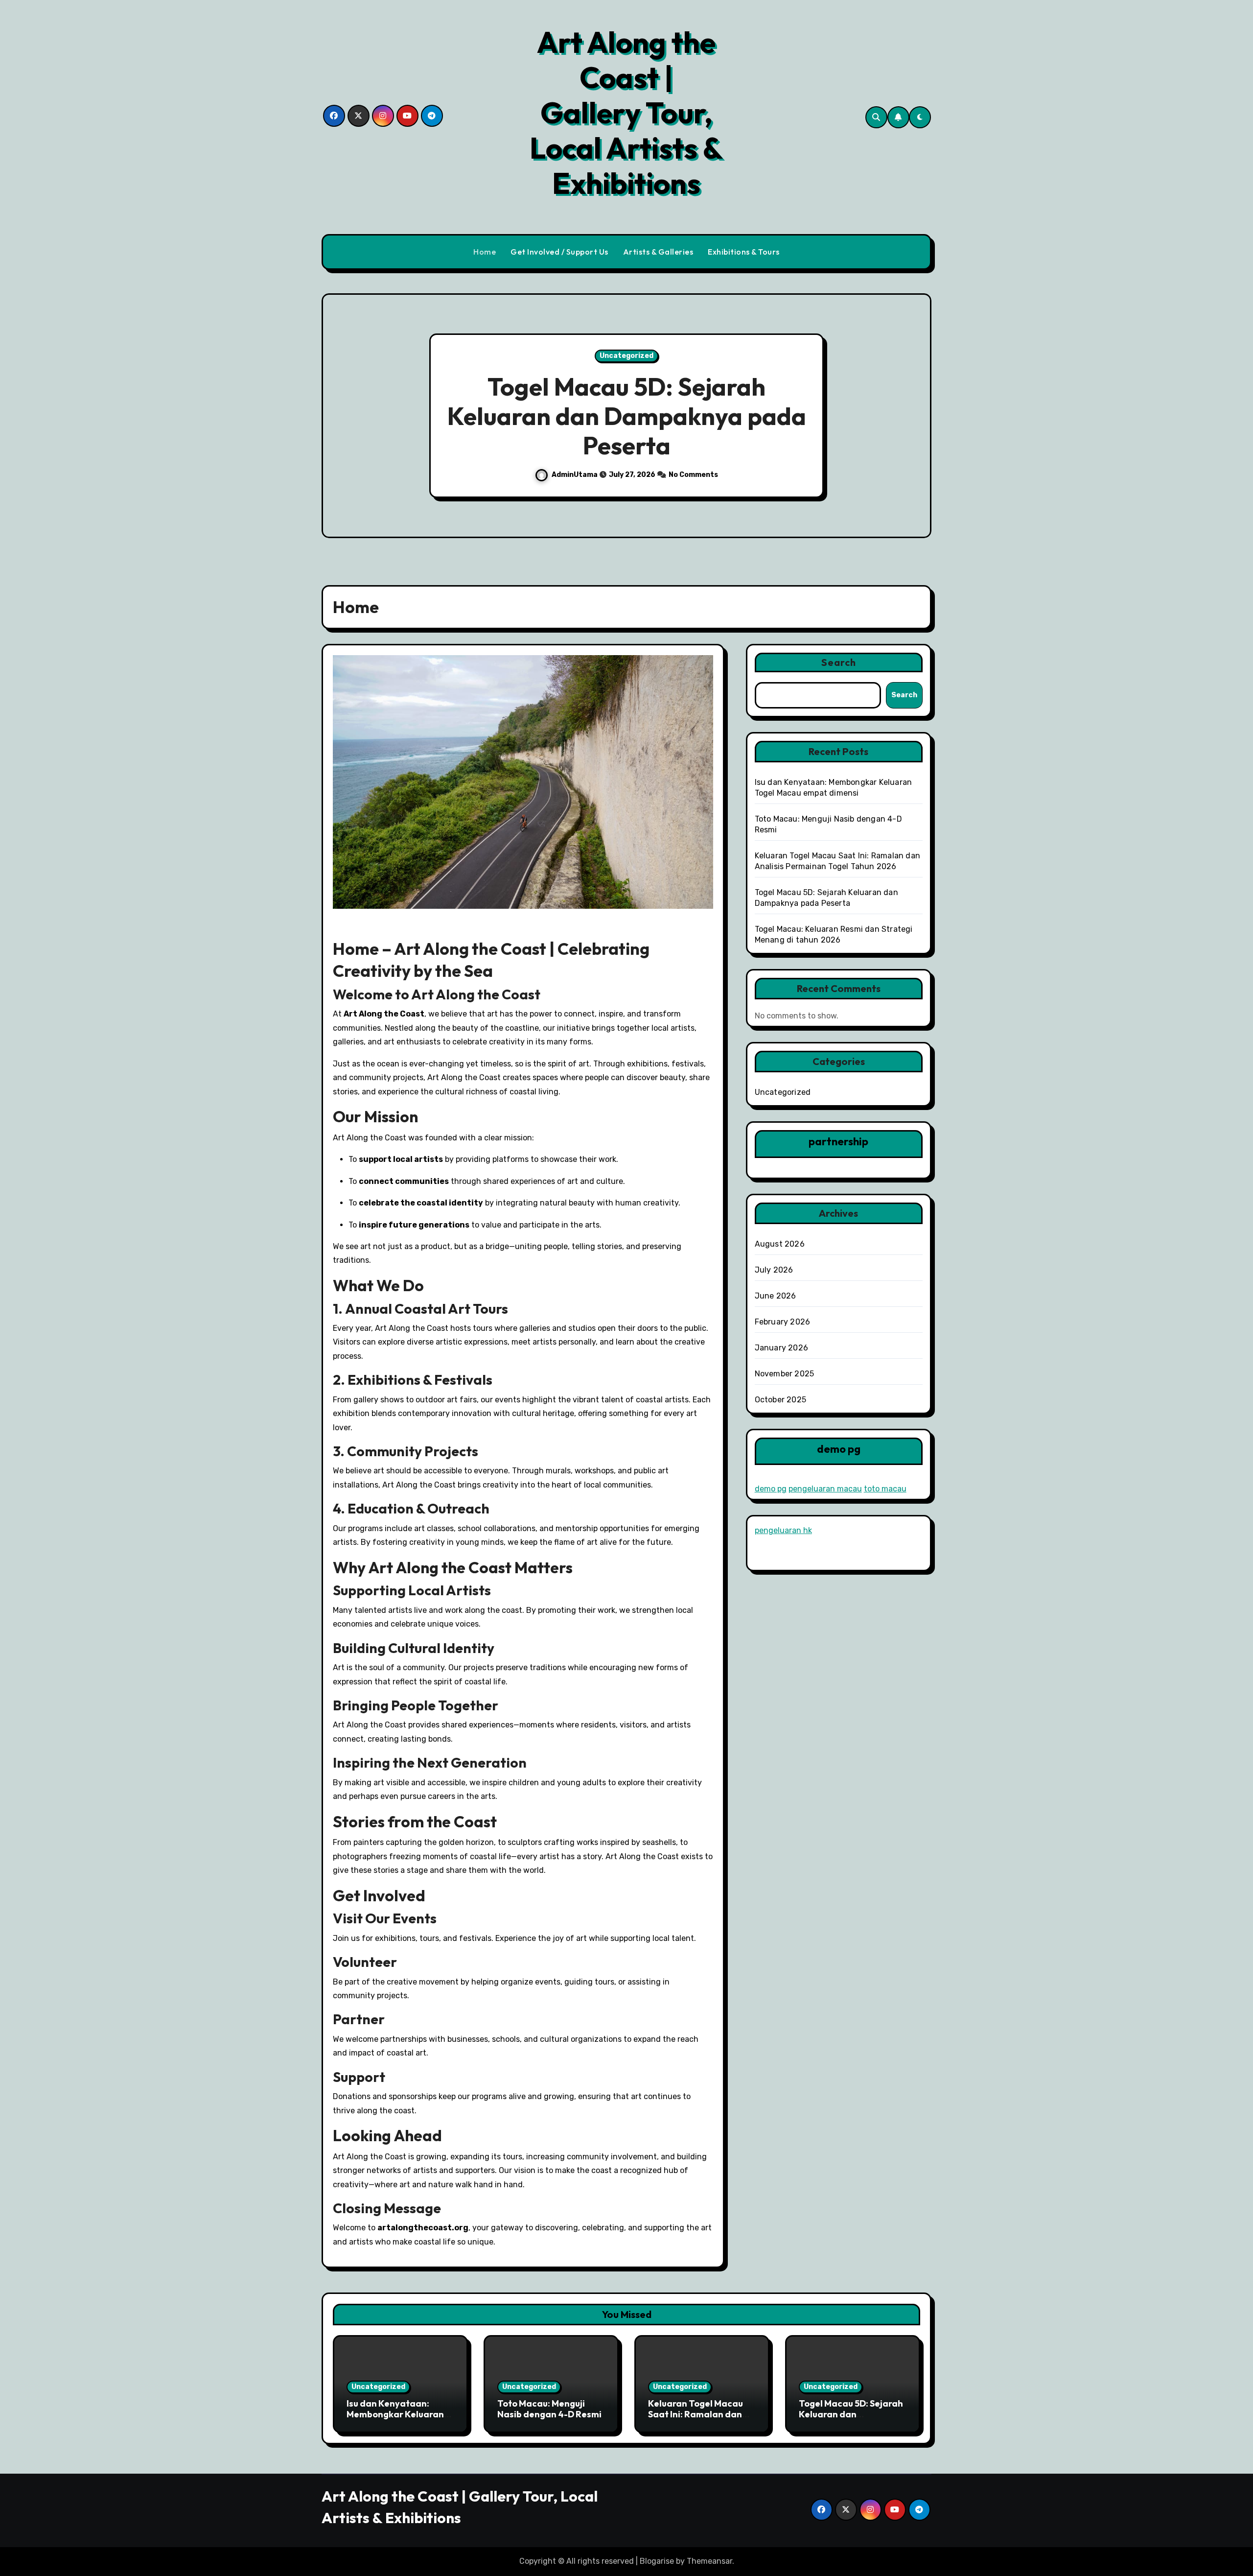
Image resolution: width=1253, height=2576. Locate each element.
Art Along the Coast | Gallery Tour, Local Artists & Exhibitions (626, 113)
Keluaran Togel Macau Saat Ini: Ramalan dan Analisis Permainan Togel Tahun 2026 (696, 2419)
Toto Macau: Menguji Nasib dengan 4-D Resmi (549, 2409)
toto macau (885, 1489)
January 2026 (781, 1348)
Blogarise (657, 2561)
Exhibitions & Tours (744, 252)
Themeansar (709, 2561)
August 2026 (780, 1244)
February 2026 (783, 1322)
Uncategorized (627, 356)
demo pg (771, 1489)
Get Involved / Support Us (559, 252)
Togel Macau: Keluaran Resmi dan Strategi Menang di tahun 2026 (627, 416)
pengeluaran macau (825, 1489)
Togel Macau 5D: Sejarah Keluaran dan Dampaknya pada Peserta (851, 2419)
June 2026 (776, 1296)
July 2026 (774, 1270)
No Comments (696, 475)
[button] (914, 417)
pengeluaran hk (783, 1530)
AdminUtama (574, 475)
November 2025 (785, 1374)
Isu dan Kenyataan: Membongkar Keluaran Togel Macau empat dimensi (395, 2419)
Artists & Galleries (658, 252)
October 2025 (780, 1400)
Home (485, 252)
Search (839, 662)
